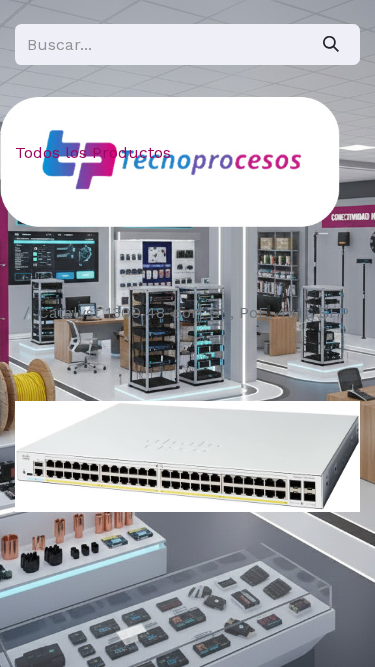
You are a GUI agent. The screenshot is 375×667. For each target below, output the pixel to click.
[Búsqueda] (331, 44)
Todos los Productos (93, 152)
